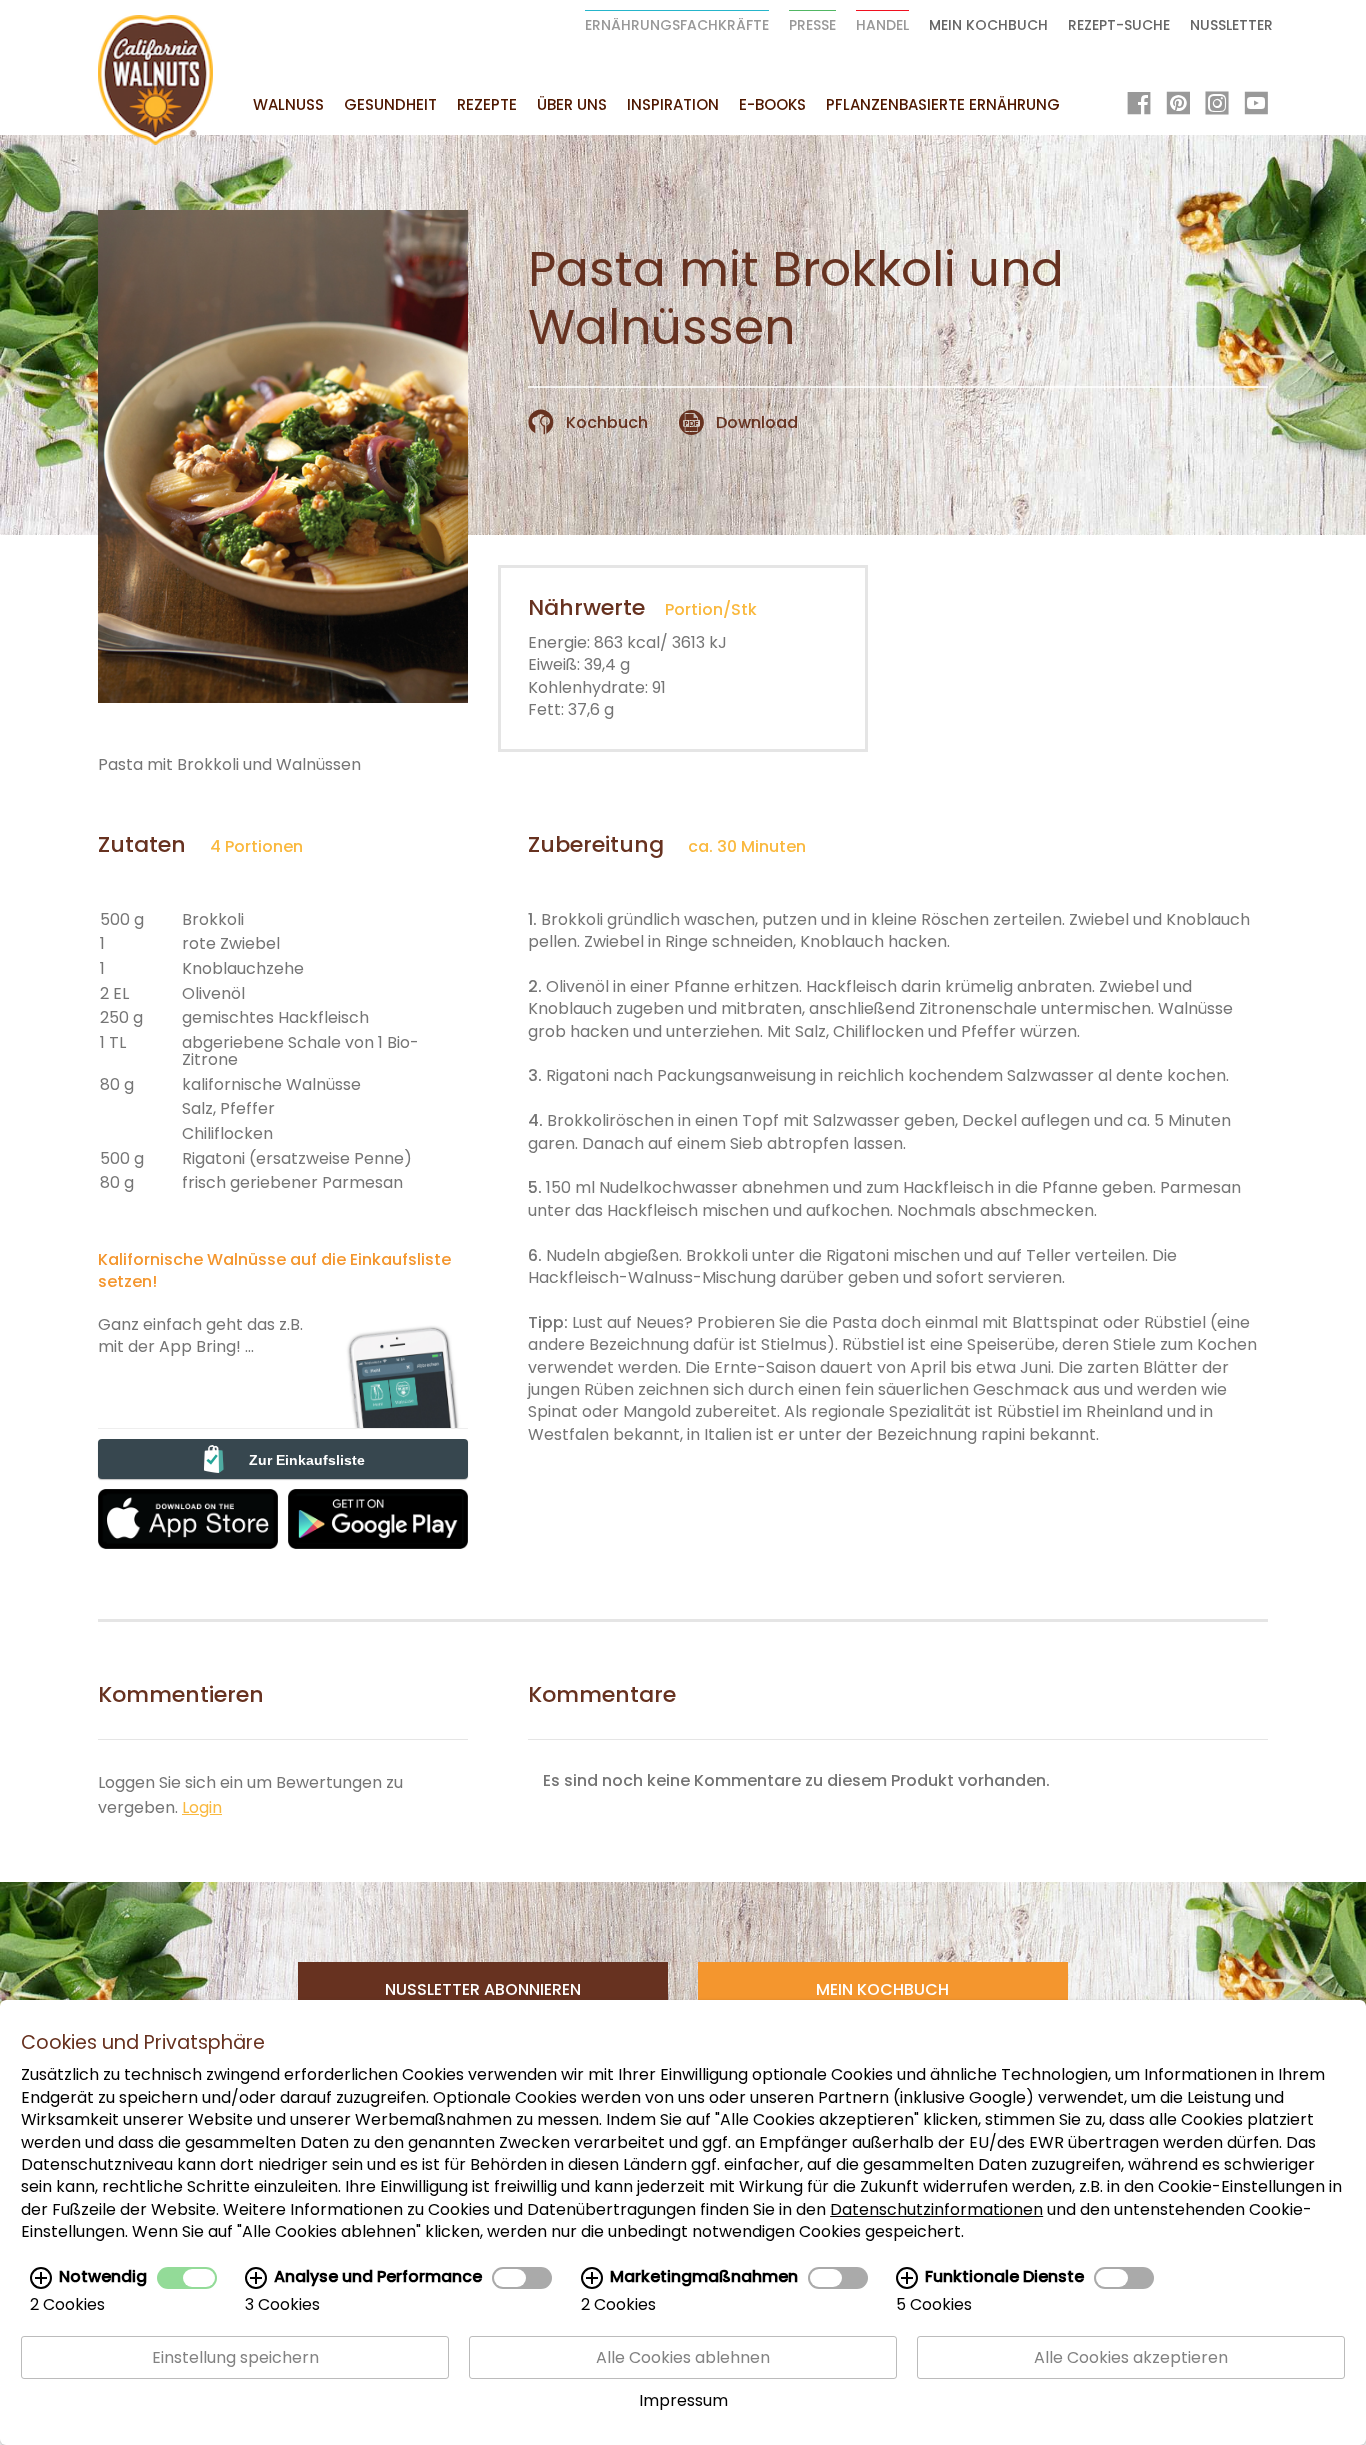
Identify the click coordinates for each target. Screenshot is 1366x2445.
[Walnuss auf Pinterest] (1178, 105)
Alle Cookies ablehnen (683, 2357)
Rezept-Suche (1119, 25)
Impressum (683, 2401)
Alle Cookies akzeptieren (1131, 2357)
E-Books (772, 104)
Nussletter (1231, 25)
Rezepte (487, 104)
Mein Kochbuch (988, 25)
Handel (882, 25)
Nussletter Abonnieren (483, 1989)
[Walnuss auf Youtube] (1256, 105)
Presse (812, 25)
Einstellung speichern (235, 2357)
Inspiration (673, 104)
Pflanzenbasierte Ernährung (943, 104)
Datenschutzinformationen (936, 2209)
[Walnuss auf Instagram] (1217, 105)
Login (202, 1807)
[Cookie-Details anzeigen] (41, 2278)
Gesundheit (390, 104)
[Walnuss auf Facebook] (1139, 105)
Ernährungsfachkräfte (677, 25)
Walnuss (288, 104)
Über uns (572, 104)
